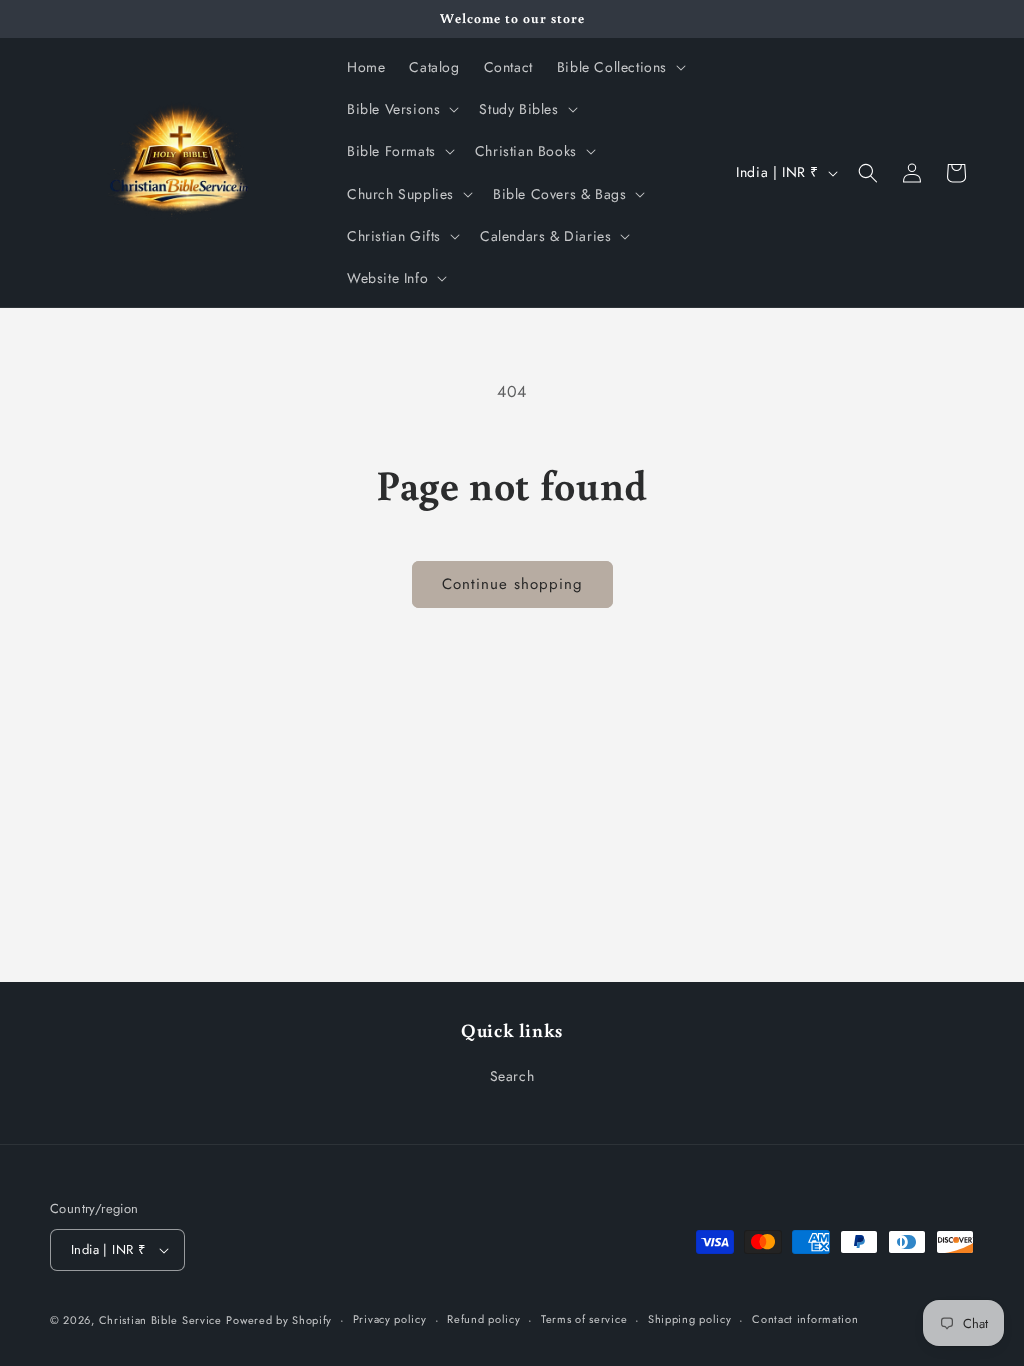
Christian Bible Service (160, 1320)
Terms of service (584, 1319)
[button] (619, 67)
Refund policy (483, 1319)
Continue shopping (512, 584)
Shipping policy (690, 1319)
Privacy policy (390, 1319)
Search (512, 1076)
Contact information (805, 1319)
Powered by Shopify (279, 1320)
